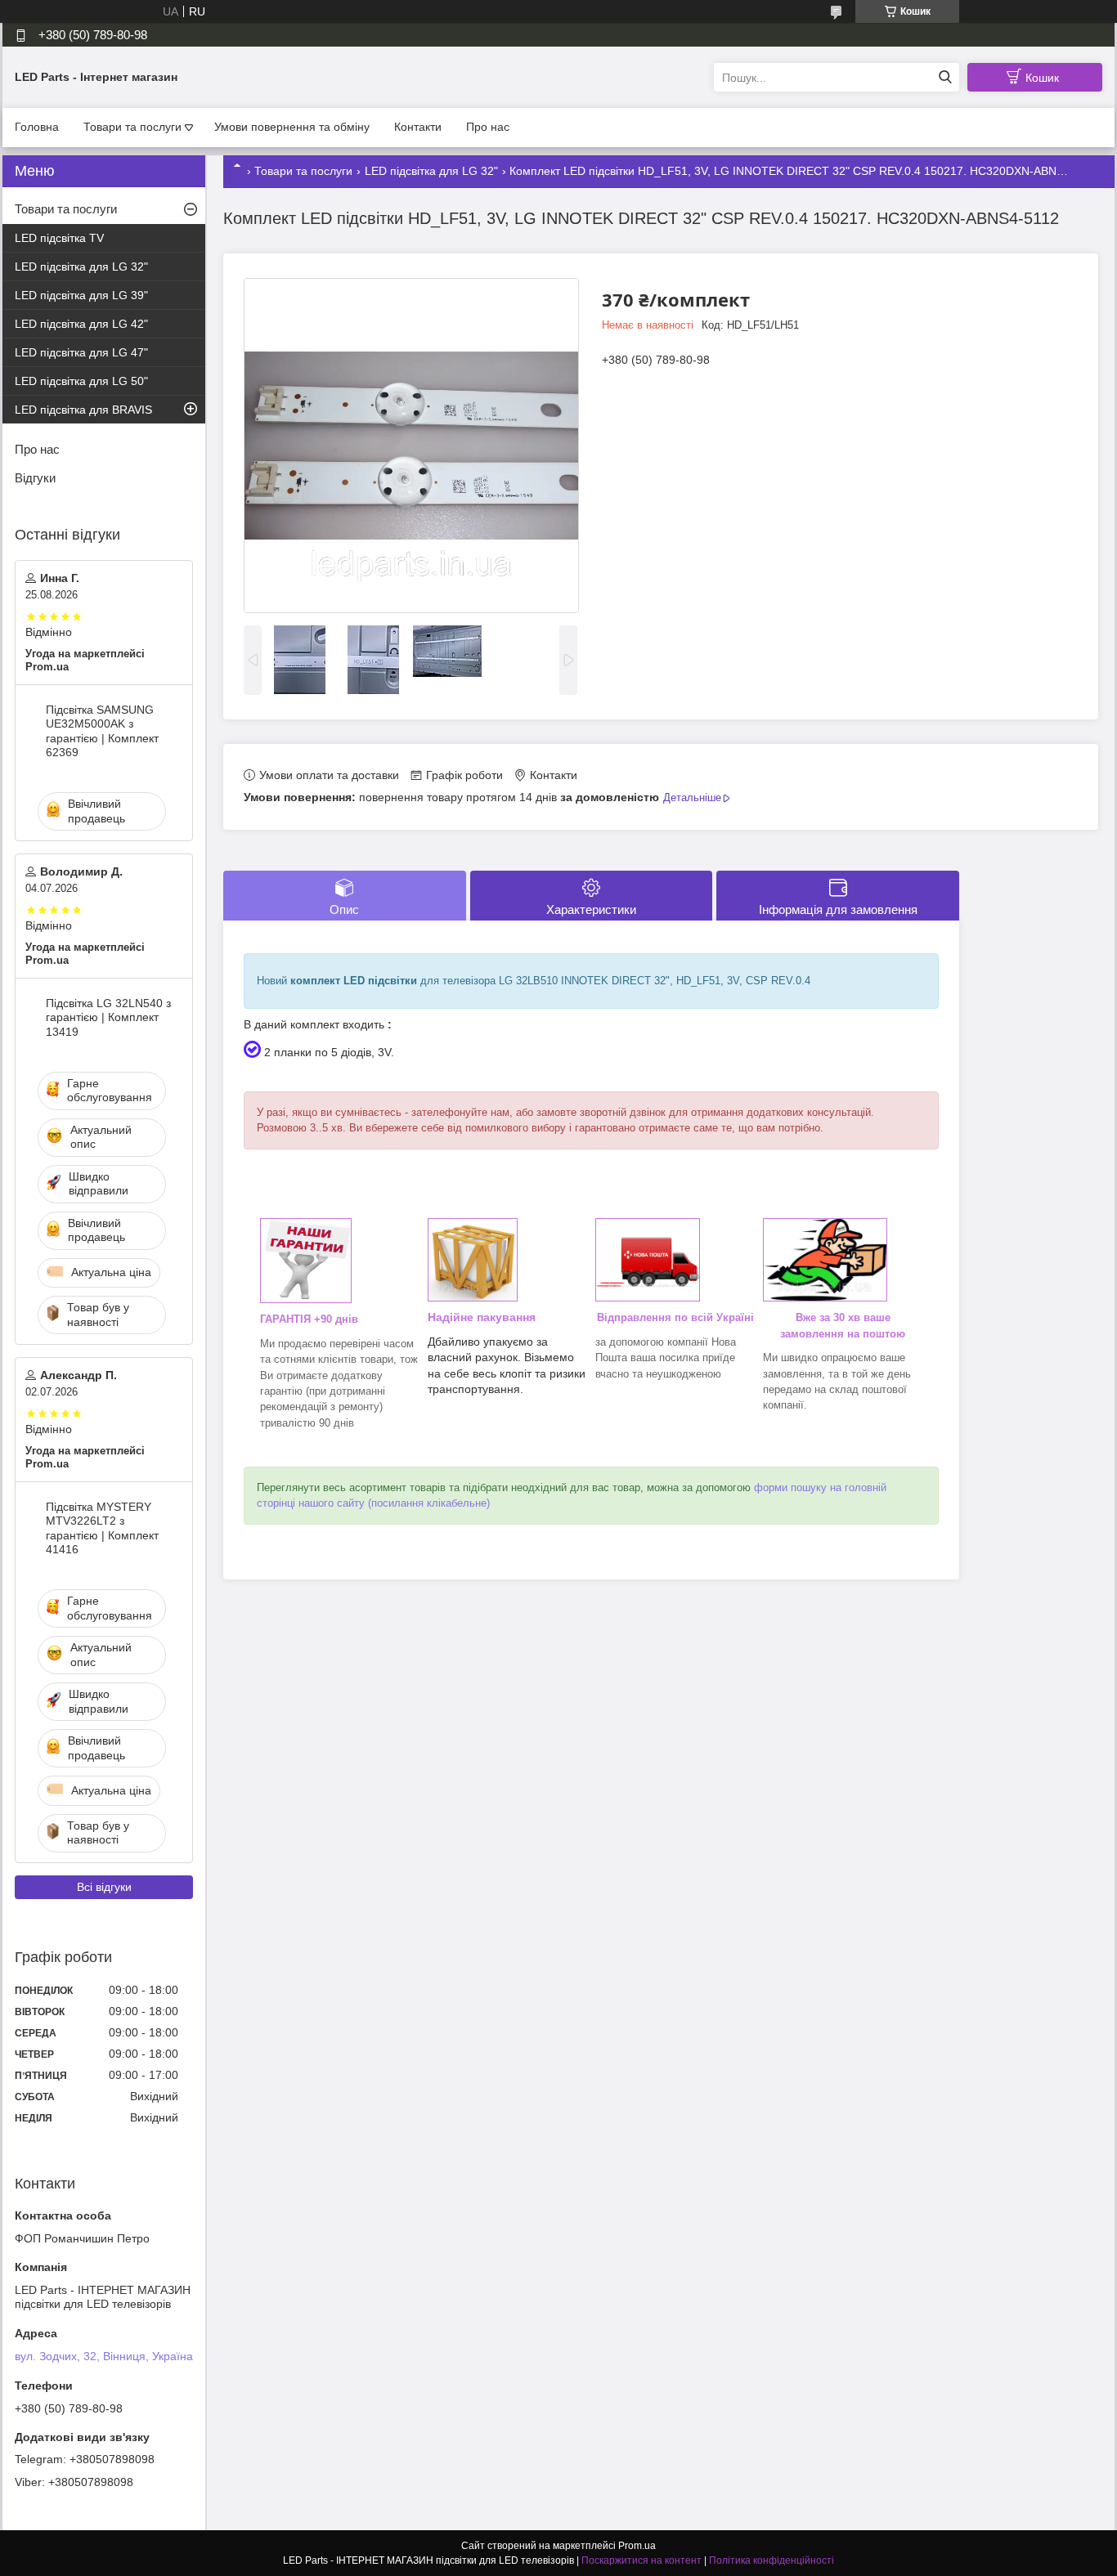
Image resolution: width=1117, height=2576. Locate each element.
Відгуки (35, 478)
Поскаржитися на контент (641, 2560)
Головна (37, 127)
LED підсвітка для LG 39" (81, 295)
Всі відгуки (104, 1887)
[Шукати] (945, 77)
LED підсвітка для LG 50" (81, 381)
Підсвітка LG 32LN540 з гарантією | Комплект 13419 (108, 1017)
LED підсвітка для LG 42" (81, 324)
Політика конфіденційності (772, 2560)
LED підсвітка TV (59, 238)
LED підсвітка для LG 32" (431, 171)
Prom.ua (637, 2546)
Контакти (418, 127)
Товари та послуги (132, 127)
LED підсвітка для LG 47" (81, 352)
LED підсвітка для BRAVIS (83, 410)
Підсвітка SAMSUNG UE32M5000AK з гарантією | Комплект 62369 (102, 731)
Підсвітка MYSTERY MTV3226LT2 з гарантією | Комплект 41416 (102, 1528)
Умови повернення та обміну (292, 127)
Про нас (488, 127)
